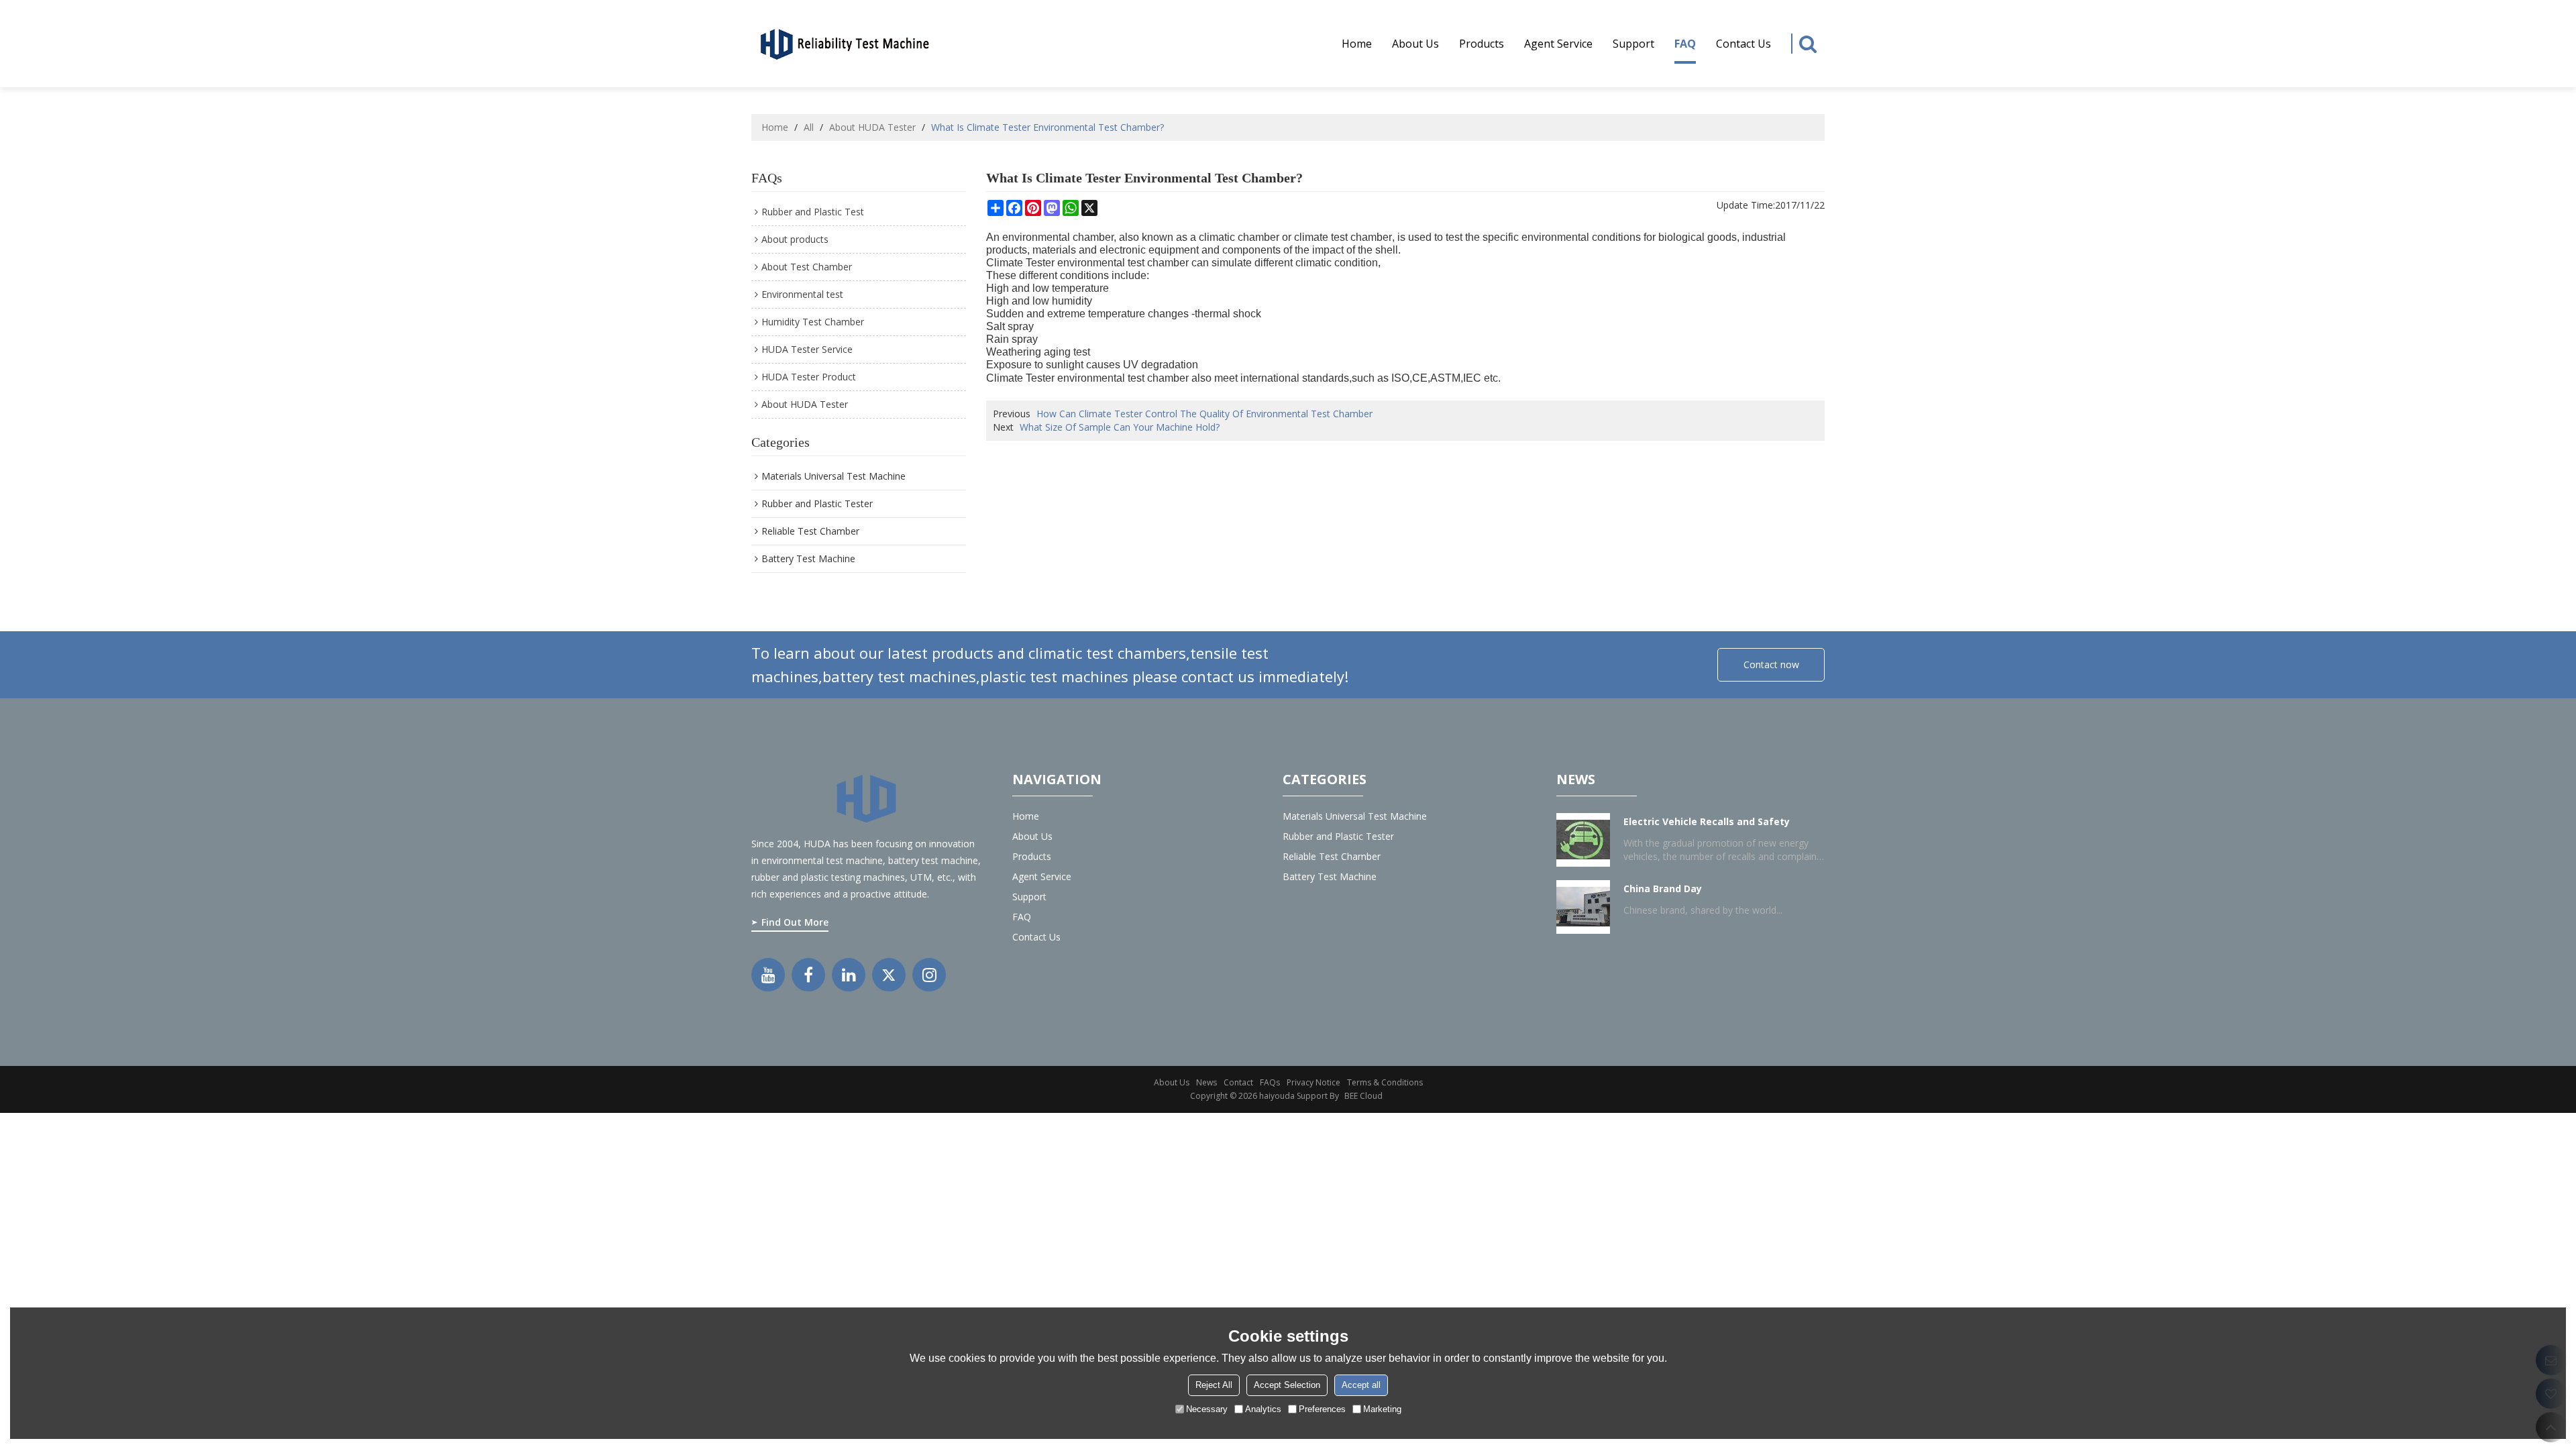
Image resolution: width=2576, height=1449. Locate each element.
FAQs (1270, 1082)
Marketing (1382, 1409)
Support (1633, 44)
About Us (1172, 1082)
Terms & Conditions (1385, 1082)
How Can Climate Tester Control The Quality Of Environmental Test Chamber (1204, 414)
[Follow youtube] (768, 975)
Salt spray (1010, 326)
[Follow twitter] (889, 975)
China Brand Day (1663, 889)
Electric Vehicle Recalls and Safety (1707, 821)
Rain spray (1012, 339)
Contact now (1771, 664)
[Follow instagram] (929, 975)
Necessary (1207, 1409)
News (1206, 1082)
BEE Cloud (1363, 1096)
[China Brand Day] (1583, 907)
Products (1482, 44)
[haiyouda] (845, 43)
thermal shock (1228, 314)
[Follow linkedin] (849, 975)
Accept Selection (1287, 1385)
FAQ (1685, 44)
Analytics (1263, 1409)
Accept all (1361, 1385)
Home (1357, 44)
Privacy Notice (1313, 1082)
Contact (1238, 1082)
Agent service (1558, 44)
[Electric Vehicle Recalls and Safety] (1583, 840)
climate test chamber (1343, 237)
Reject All (1214, 1385)
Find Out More (795, 922)
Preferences (1322, 1409)
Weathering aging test (1038, 352)
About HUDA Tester (872, 127)
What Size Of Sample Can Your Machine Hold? (1120, 427)
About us (1415, 44)
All (809, 127)
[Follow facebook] (808, 975)
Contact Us (1743, 44)
